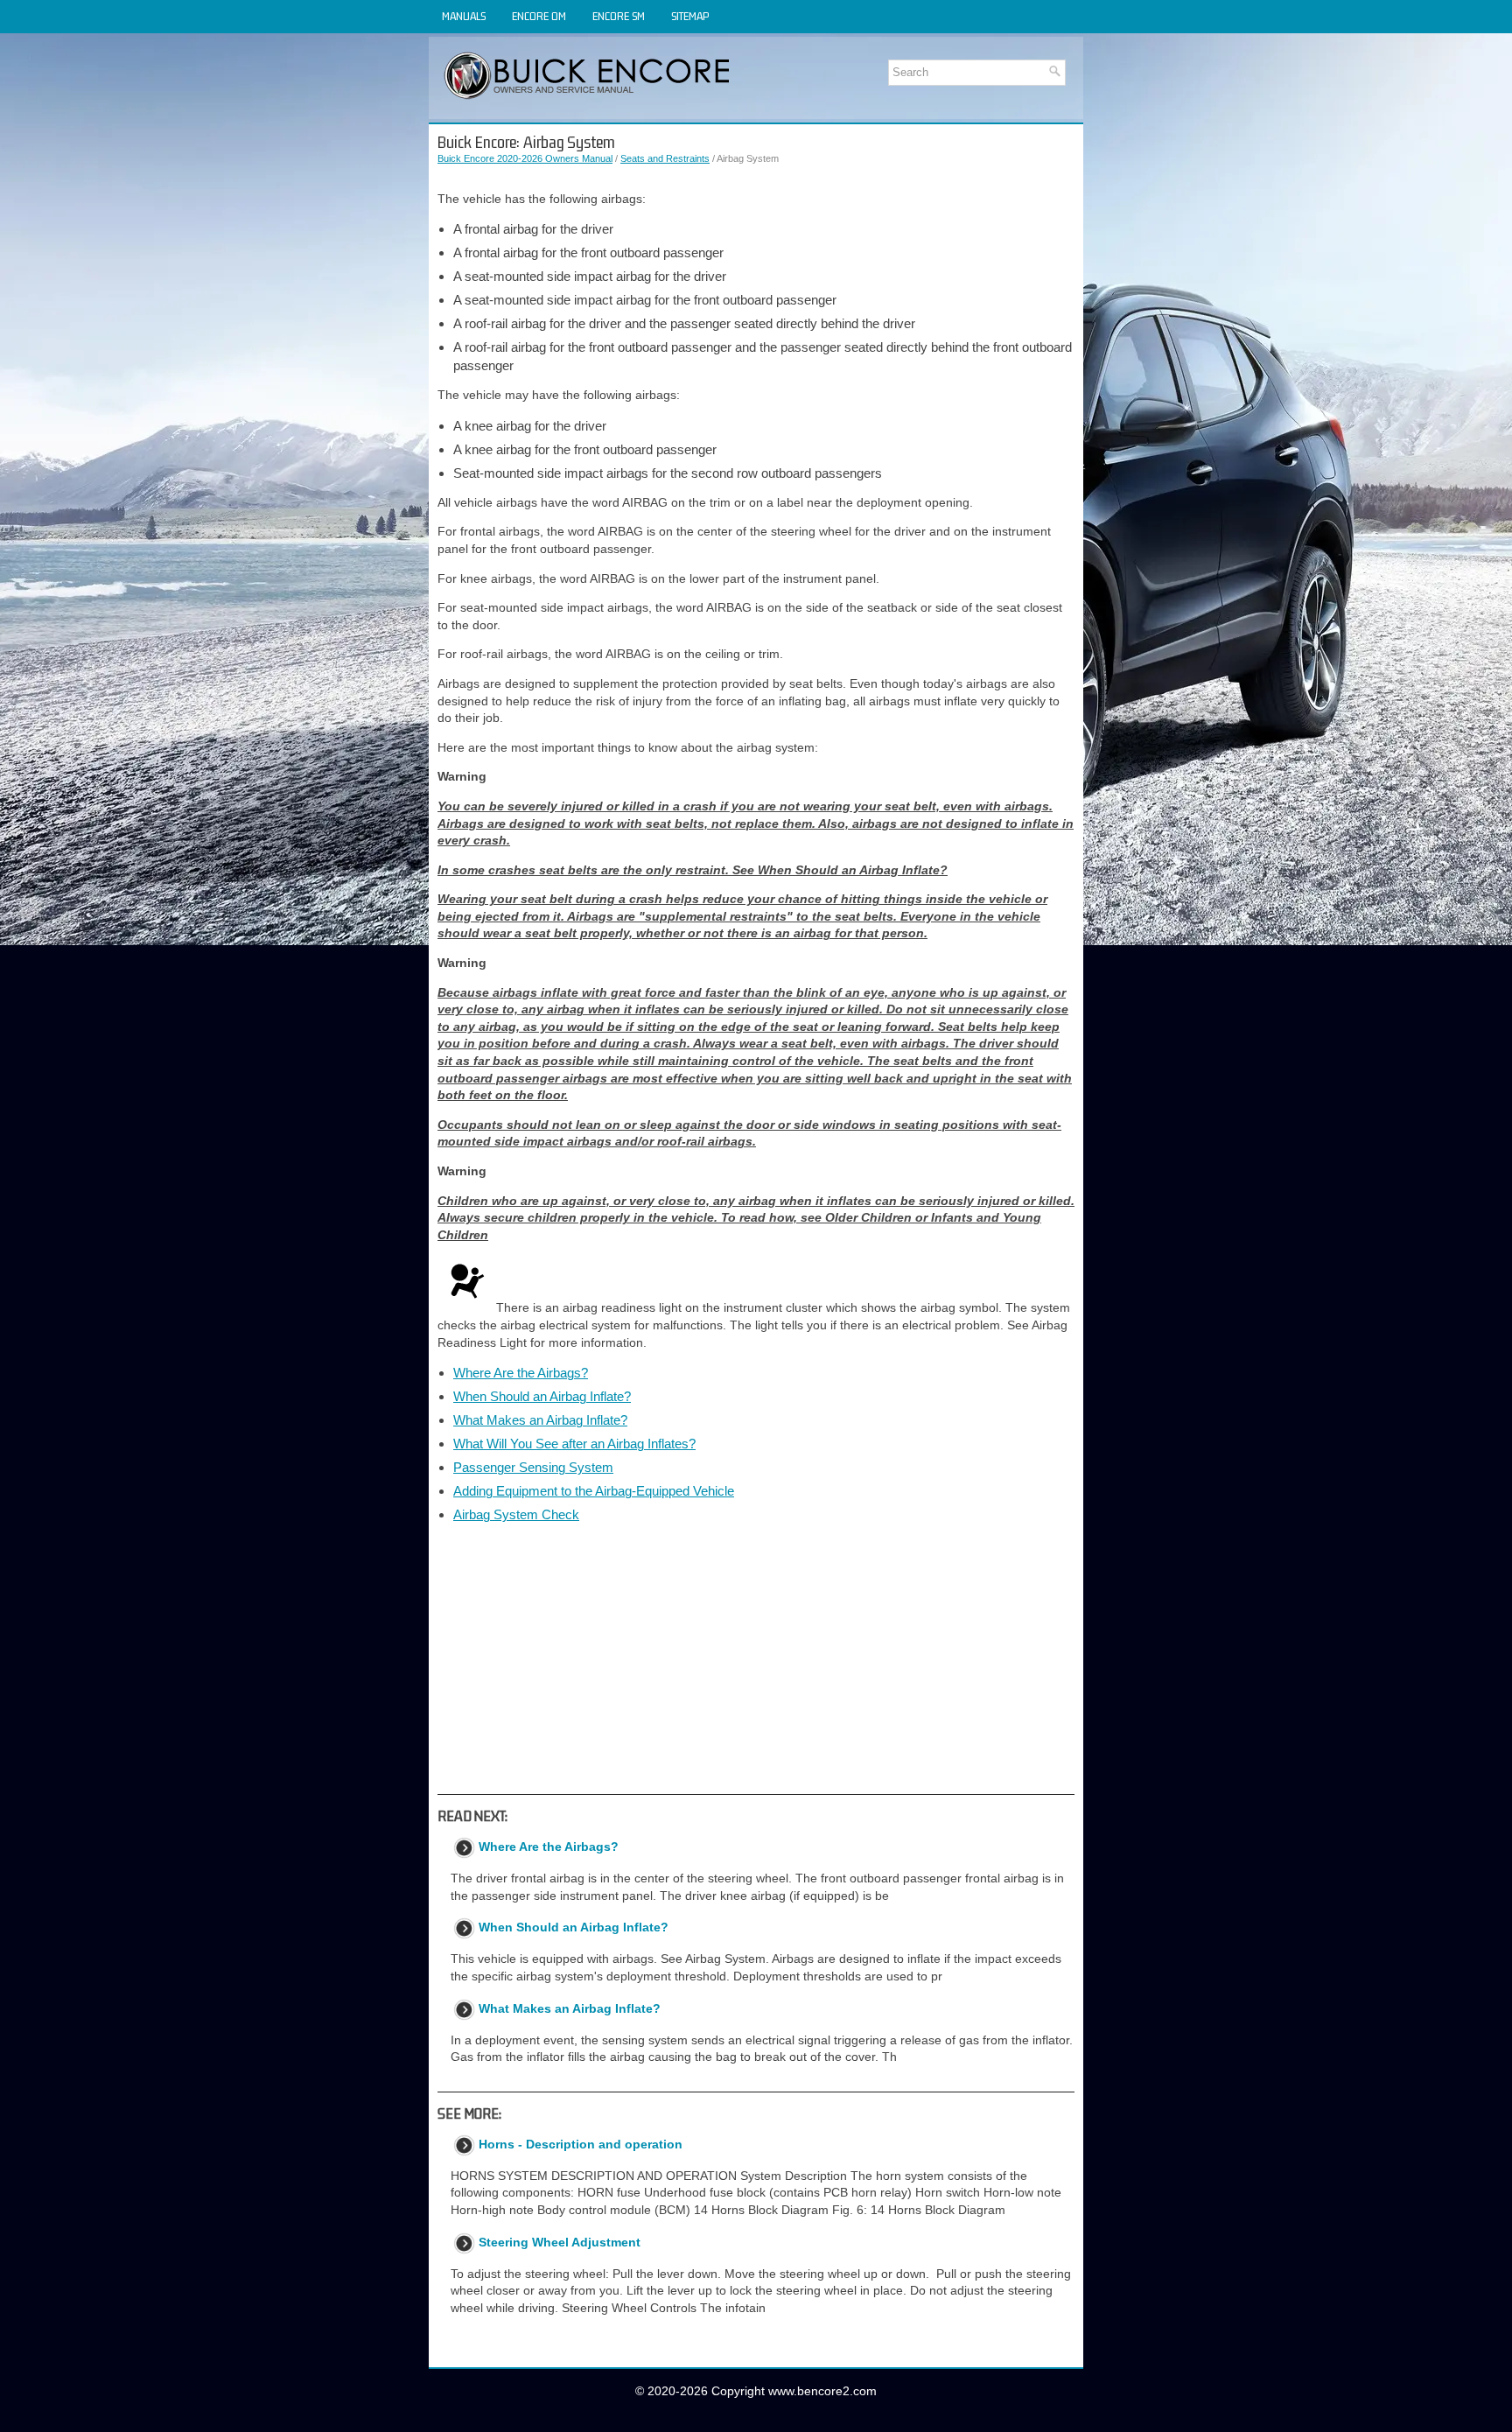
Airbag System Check (516, 1514)
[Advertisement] (756, 1658)
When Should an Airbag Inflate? (542, 1396)
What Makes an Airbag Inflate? (540, 1420)
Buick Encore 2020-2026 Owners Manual (525, 158)
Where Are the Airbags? (521, 1373)
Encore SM (619, 16)
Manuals (464, 16)
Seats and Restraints (665, 158)
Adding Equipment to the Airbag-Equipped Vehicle (594, 1491)
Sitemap (690, 16)
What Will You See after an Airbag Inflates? (574, 1444)
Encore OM (539, 16)
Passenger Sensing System (533, 1467)
